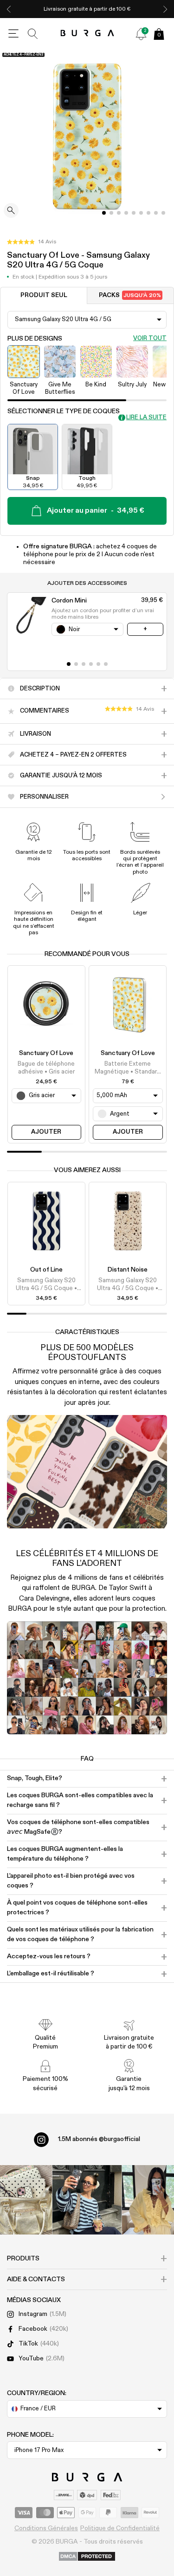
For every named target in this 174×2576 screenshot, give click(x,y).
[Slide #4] (134, 213)
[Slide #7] (156, 213)
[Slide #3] (126, 213)
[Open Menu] (13, 34)
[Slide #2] (119, 213)
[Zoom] (11, 211)
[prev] (9, 9)
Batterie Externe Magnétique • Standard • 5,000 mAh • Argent (128, 1068)
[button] (32, 242)
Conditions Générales (46, 2528)
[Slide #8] (163, 213)
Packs (130, 295)
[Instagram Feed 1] (87, 2200)
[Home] (87, 34)
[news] (141, 34)
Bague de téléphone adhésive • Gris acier (46, 1068)
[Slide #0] (104, 213)
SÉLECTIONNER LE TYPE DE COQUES (64, 411)
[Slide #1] (111, 213)
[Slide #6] (148, 213)
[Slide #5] (141, 213)
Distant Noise (128, 1270)
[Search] (33, 34)
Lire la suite (146, 418)
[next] (165, 9)
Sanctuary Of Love (46, 1053)
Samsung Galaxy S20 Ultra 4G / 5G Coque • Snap (46, 1285)
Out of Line (46, 1270)
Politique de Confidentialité (120, 2528)
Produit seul (44, 295)
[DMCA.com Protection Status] (87, 2557)
